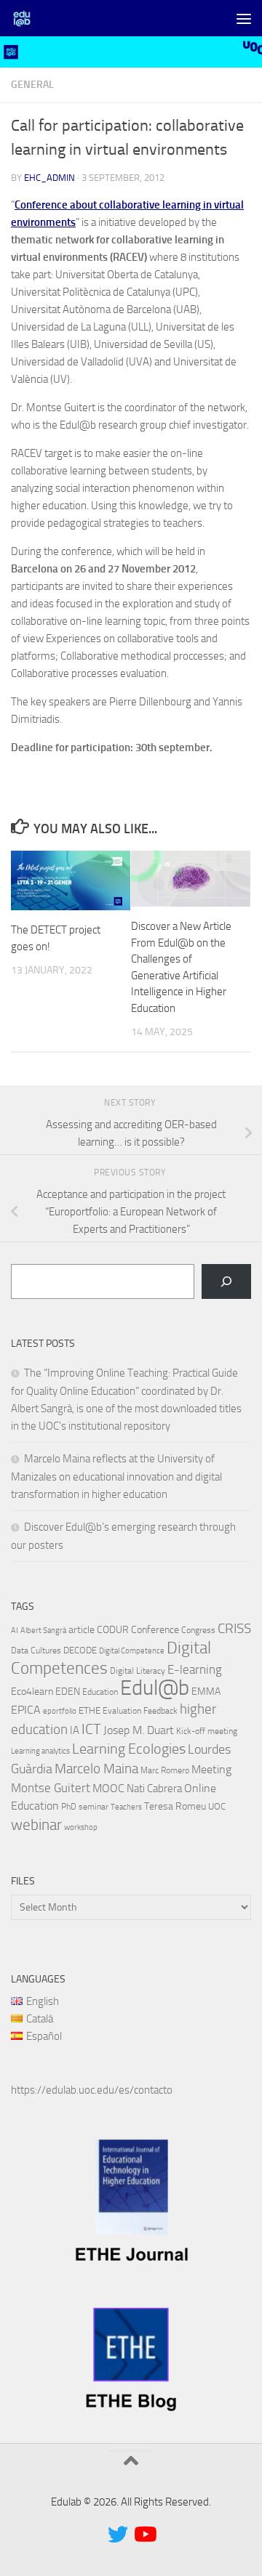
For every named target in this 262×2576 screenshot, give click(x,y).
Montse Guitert (51, 1788)
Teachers (126, 1807)
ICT (91, 1729)
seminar (94, 1807)
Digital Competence (132, 1651)
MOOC (108, 1788)
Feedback (160, 1711)
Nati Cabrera (154, 1789)
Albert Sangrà (43, 1631)
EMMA (206, 1692)
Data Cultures (36, 1650)
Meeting (211, 1769)
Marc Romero (165, 1770)
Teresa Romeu (175, 1806)
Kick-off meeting (207, 1731)
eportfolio (60, 1711)
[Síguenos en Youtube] (144, 2535)
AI (15, 1631)
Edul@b (155, 1688)
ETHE (90, 1710)
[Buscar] (226, 1281)
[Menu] (244, 18)
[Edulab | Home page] (26, 18)
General (32, 85)
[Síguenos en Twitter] (118, 2535)
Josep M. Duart (139, 1730)
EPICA (26, 1710)
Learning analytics (40, 1751)
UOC (217, 1806)
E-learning (195, 1669)
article (82, 1629)
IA (75, 1730)
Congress (198, 1630)
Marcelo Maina (96, 1769)
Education (100, 1692)
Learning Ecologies (129, 1749)
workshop (81, 1827)
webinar (36, 1825)
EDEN (68, 1692)
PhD (69, 1807)
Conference (155, 1629)
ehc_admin (49, 178)
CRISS (234, 1629)
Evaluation (122, 1711)
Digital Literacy (138, 1671)
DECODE (80, 1650)
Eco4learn (32, 1691)
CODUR (113, 1630)
